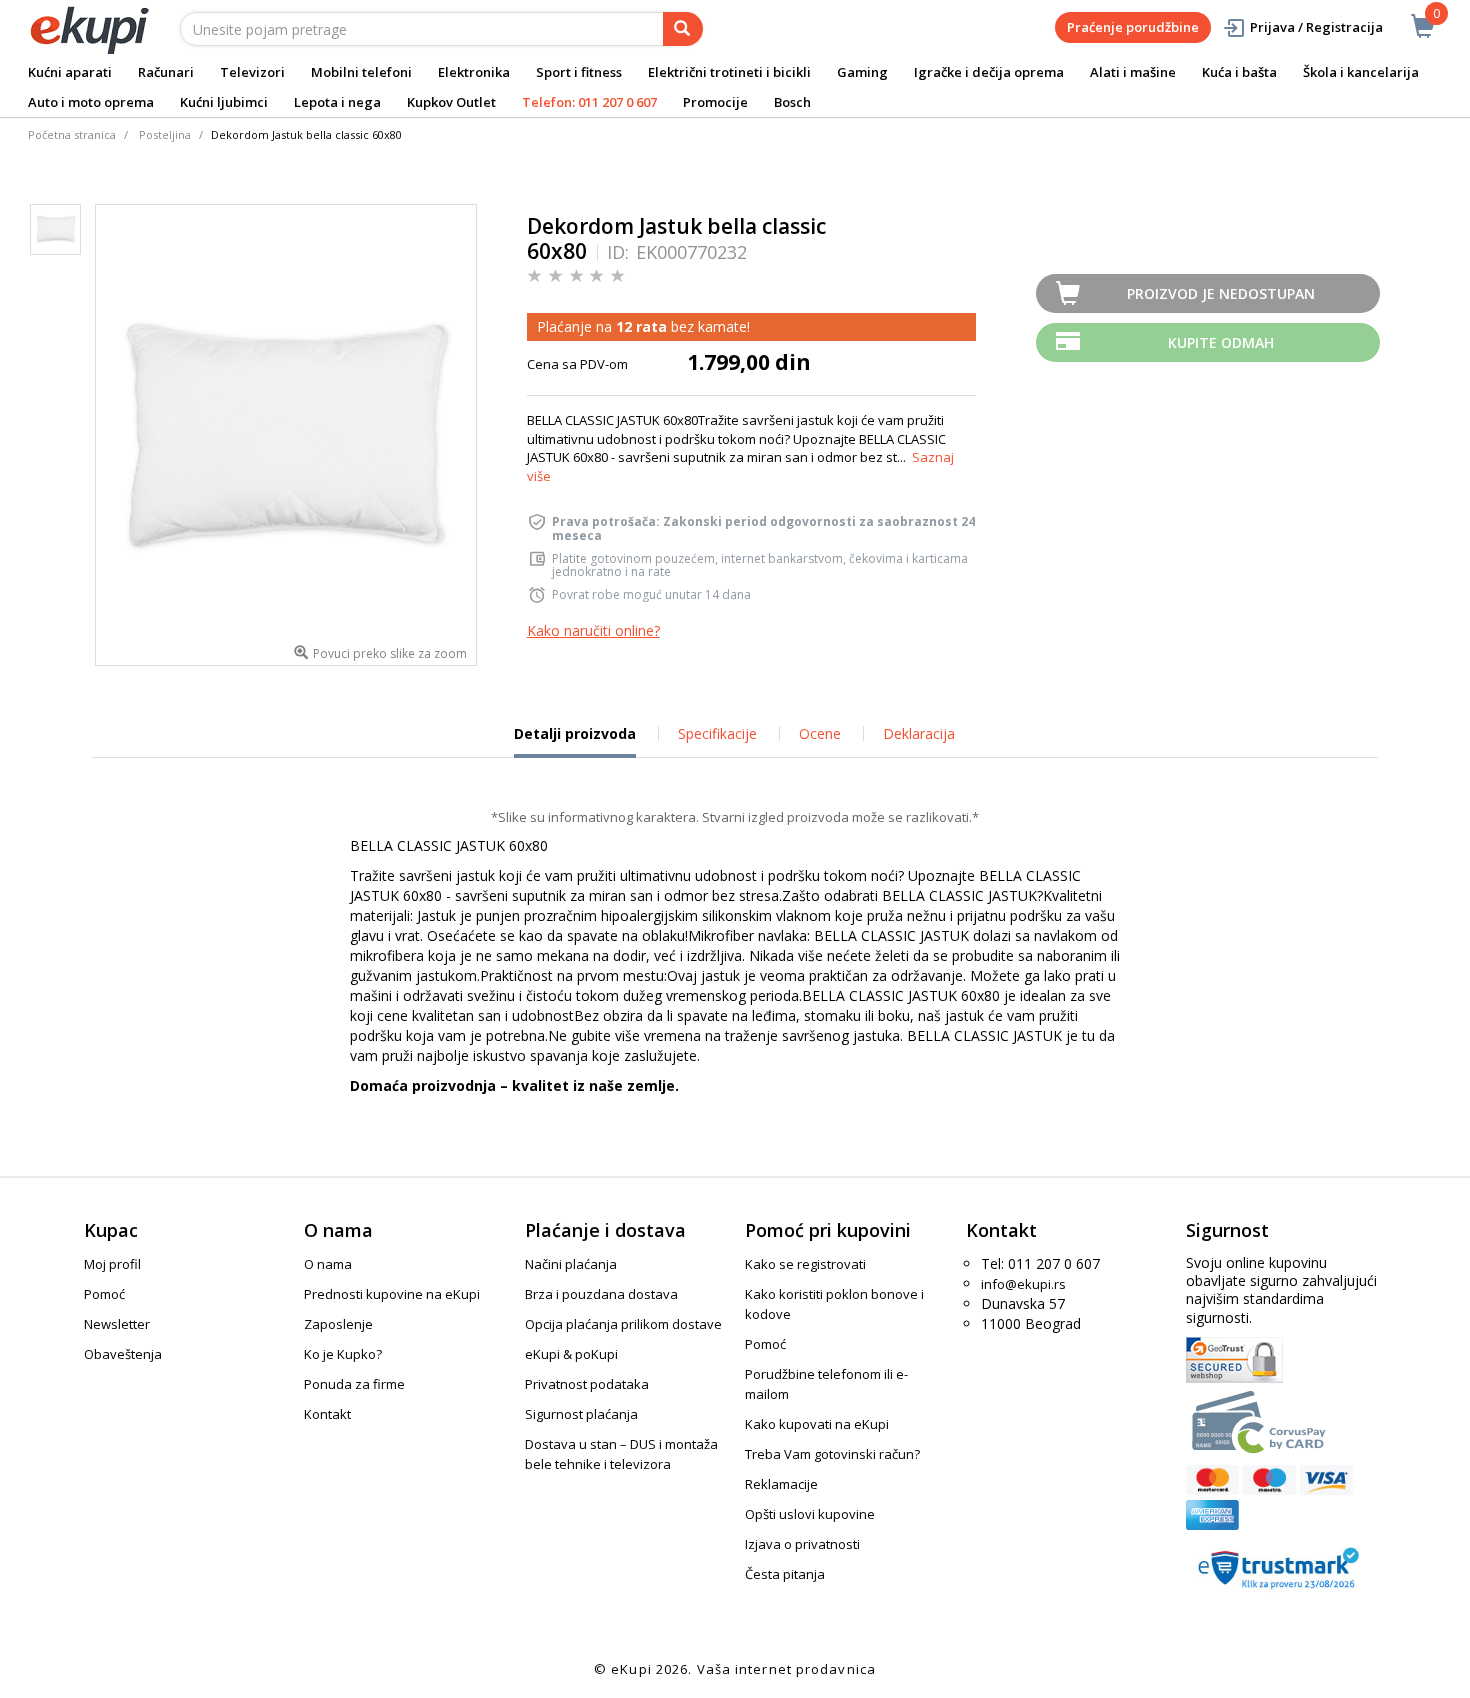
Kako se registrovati (805, 1264)
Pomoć (104, 1294)
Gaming (862, 72)
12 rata (641, 326)
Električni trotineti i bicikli (729, 72)
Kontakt (327, 1414)
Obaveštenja (123, 1354)
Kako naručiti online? (593, 630)
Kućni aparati (70, 72)
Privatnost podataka (587, 1384)
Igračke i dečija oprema (989, 72)
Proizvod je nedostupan (1221, 293)
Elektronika (474, 72)
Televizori (252, 72)
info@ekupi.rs (1023, 1284)
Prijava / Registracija (1316, 27)
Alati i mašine (1133, 72)
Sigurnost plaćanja (581, 1414)
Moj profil (112, 1264)
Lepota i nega (337, 102)
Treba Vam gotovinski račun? (832, 1454)
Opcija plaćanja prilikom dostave (623, 1324)
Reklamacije (781, 1484)
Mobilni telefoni (361, 72)
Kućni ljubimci (224, 102)
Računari (166, 72)
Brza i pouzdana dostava (601, 1294)
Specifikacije (717, 733)
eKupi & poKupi (571, 1354)
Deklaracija (919, 733)
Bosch (792, 102)
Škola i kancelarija (1361, 72)
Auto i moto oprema (91, 102)
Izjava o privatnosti (802, 1544)
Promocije (715, 102)
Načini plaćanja (571, 1264)
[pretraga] (683, 29)
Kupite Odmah (1221, 342)
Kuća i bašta (1239, 72)
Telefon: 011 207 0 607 (589, 102)
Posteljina (165, 134)
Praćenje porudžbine (1133, 27)
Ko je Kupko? (343, 1354)
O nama (328, 1264)
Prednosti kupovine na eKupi (392, 1294)
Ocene (820, 733)
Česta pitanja (785, 1574)
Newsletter (117, 1324)
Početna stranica (72, 134)
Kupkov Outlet (451, 102)
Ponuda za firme (354, 1384)
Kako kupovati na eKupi (817, 1424)
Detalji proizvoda (575, 741)
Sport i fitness (579, 72)
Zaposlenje (338, 1324)
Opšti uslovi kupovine (810, 1514)
